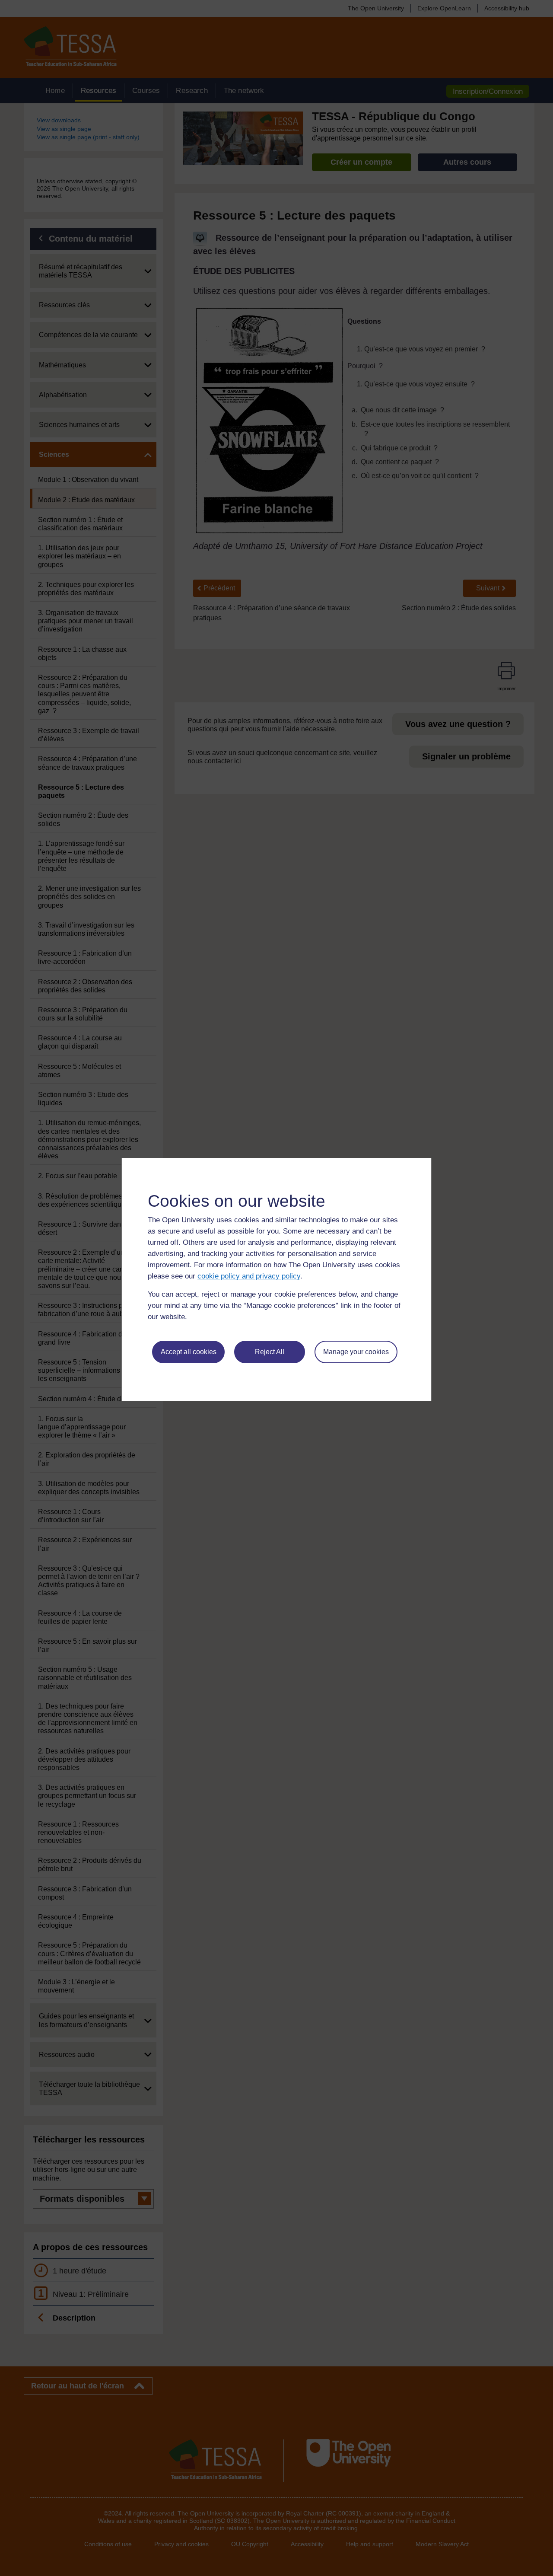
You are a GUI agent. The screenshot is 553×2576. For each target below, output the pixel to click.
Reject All (270, 1352)
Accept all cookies (189, 1352)
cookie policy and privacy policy (249, 1276)
